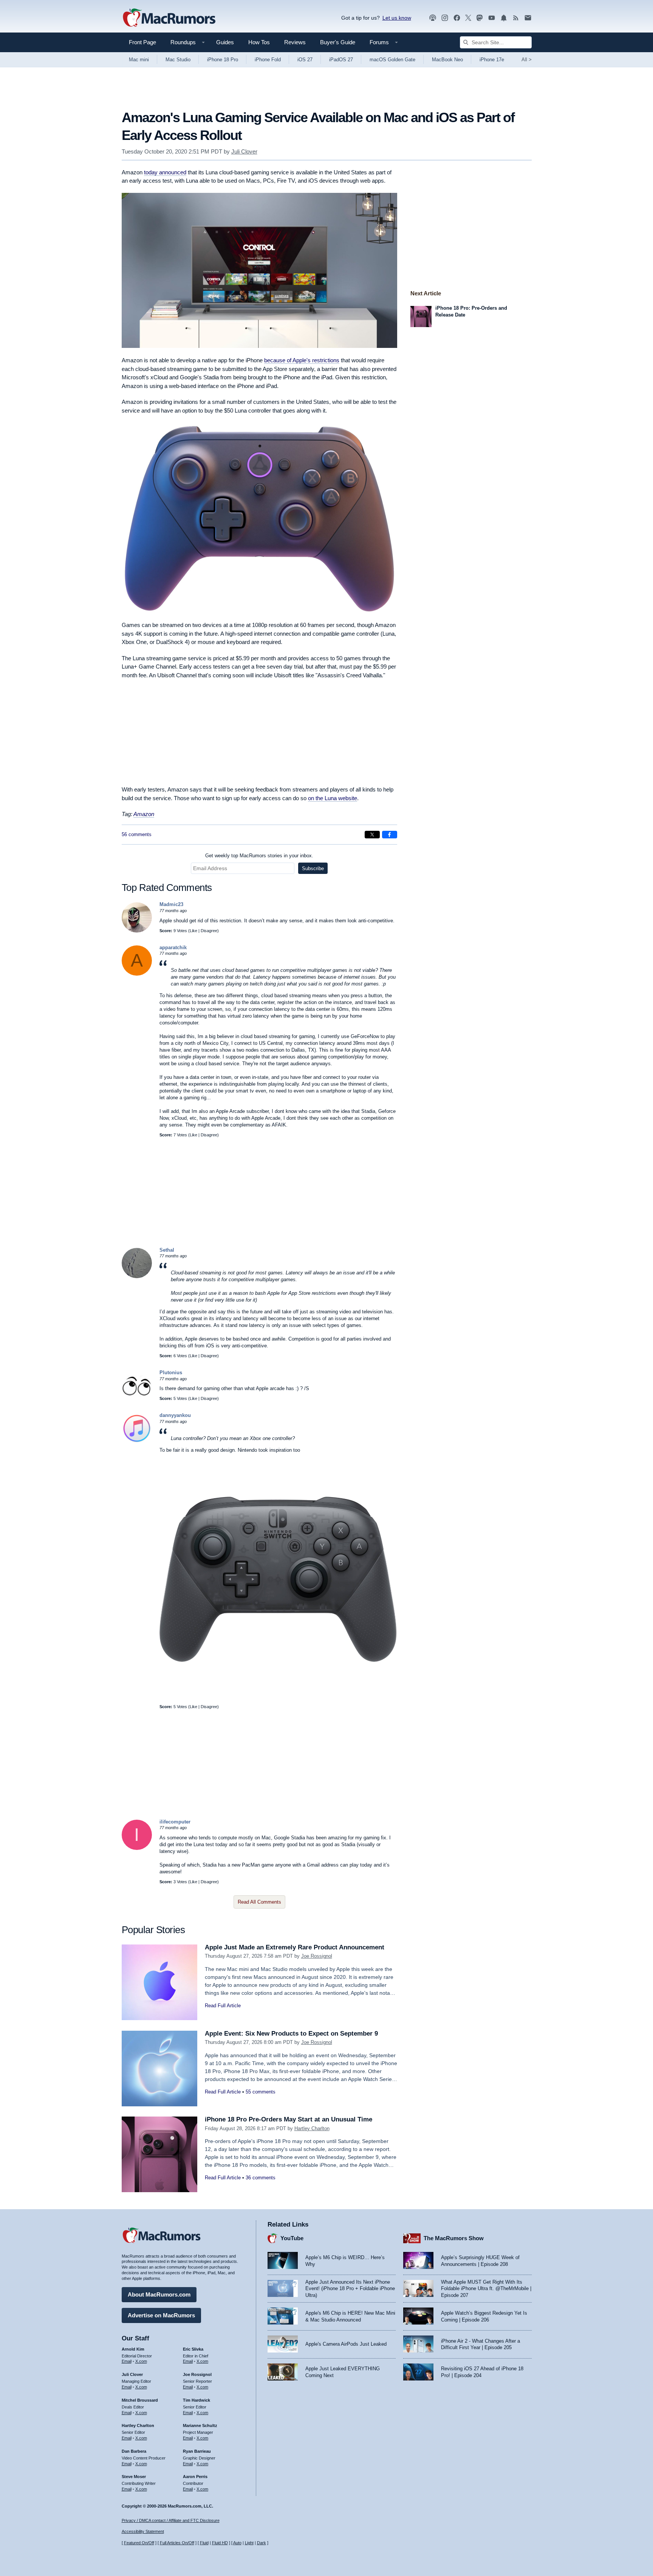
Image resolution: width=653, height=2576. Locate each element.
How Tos (259, 42)
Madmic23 (171, 904)
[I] (137, 1848)
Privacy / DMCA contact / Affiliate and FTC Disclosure (171, 2520)
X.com (141, 2361)
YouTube (292, 2238)
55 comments (261, 2092)
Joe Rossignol (317, 1956)
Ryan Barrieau (197, 2451)
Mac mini (139, 60)
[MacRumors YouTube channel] (492, 18)
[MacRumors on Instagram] (445, 18)
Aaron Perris (195, 2477)
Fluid (204, 2543)
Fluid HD (220, 2543)
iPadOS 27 (341, 60)
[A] (137, 974)
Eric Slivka (193, 2349)
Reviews (295, 42)
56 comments (137, 834)
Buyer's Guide (338, 42)
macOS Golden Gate (392, 60)
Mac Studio (178, 60)
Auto (237, 2543)
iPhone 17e (492, 60)
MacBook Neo (447, 60)
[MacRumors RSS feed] (516, 18)
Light (249, 2543)
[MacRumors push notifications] (504, 18)
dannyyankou (175, 1415)
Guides (225, 42)
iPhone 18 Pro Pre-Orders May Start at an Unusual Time (289, 2119)
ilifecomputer (175, 1822)
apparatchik (173, 947)
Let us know (397, 18)
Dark (262, 2543)
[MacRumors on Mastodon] (480, 18)
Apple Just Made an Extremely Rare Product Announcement (295, 1947)
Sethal (167, 1250)
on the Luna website (333, 798)
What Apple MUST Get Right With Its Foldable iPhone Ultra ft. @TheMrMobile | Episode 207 (486, 2289)
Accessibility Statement (143, 2531)
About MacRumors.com (159, 2294)
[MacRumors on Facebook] (457, 18)
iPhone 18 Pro (223, 60)
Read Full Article (223, 2006)
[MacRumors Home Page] (169, 18)
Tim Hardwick (197, 2400)
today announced (165, 172)
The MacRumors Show (454, 2238)
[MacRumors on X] (468, 18)
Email (127, 2361)
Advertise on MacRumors (161, 2315)
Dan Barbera (134, 2451)
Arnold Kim (133, 2349)
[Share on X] (372, 835)
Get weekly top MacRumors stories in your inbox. (259, 856)
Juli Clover (244, 151)
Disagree (209, 931)
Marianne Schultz (200, 2425)
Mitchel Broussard (140, 2400)
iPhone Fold (268, 60)
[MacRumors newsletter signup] (528, 18)
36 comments (261, 2178)
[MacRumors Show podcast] (433, 18)
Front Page (142, 42)
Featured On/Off (139, 2543)
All (527, 60)
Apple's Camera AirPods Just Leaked (346, 2344)
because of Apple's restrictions (302, 360)
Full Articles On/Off (177, 2543)
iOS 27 (305, 60)
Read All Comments (259, 1902)
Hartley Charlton (312, 2128)
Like (193, 931)
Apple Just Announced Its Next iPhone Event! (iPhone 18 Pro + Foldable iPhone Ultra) (350, 2289)
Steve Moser (134, 2477)
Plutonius (171, 1373)
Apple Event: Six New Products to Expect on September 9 (291, 2034)
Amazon (144, 814)
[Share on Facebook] (390, 835)
